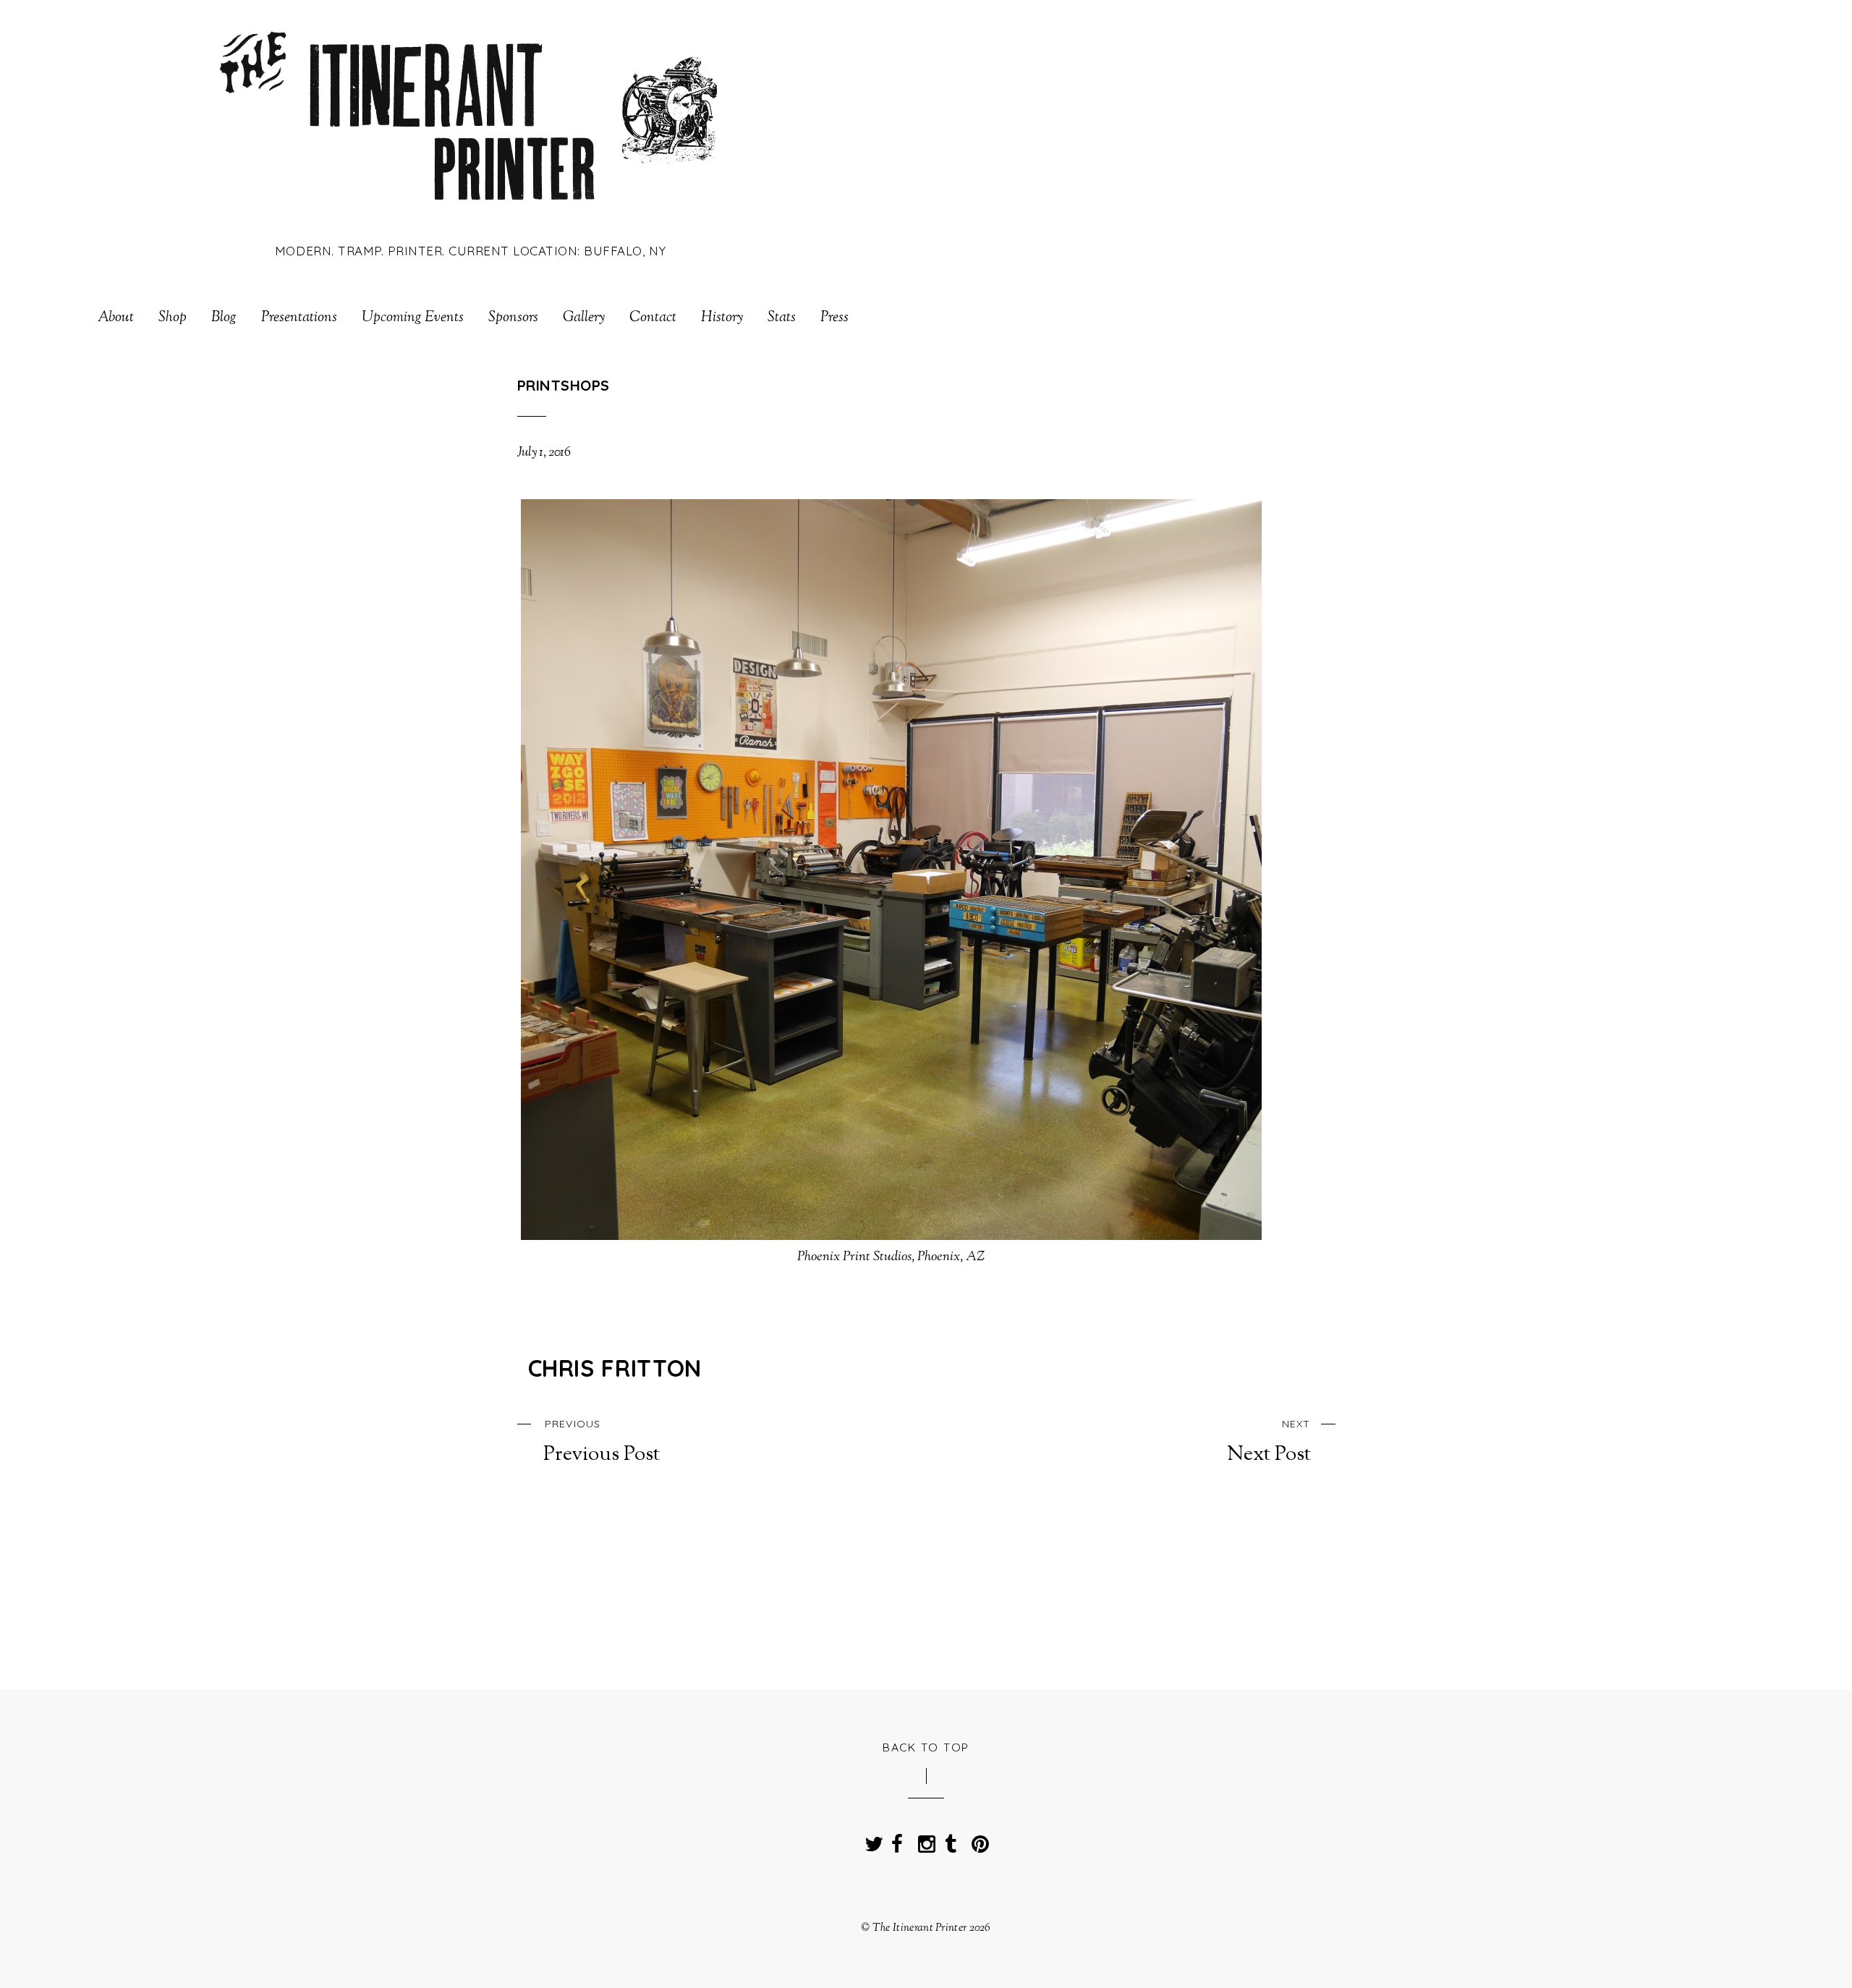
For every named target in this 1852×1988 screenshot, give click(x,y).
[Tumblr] (951, 1840)
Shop (173, 318)
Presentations (299, 318)
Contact (653, 318)
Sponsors (513, 318)
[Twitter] (870, 1840)
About (116, 318)
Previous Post (602, 1442)
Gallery (584, 318)
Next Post (1269, 1442)
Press (834, 318)
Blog (224, 318)
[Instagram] (924, 1840)
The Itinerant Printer (919, 1928)
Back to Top (926, 1747)
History (722, 318)
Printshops (564, 385)
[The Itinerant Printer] (471, 212)
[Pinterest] (977, 1840)
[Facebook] (897, 1840)
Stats (782, 318)
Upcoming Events (413, 318)
